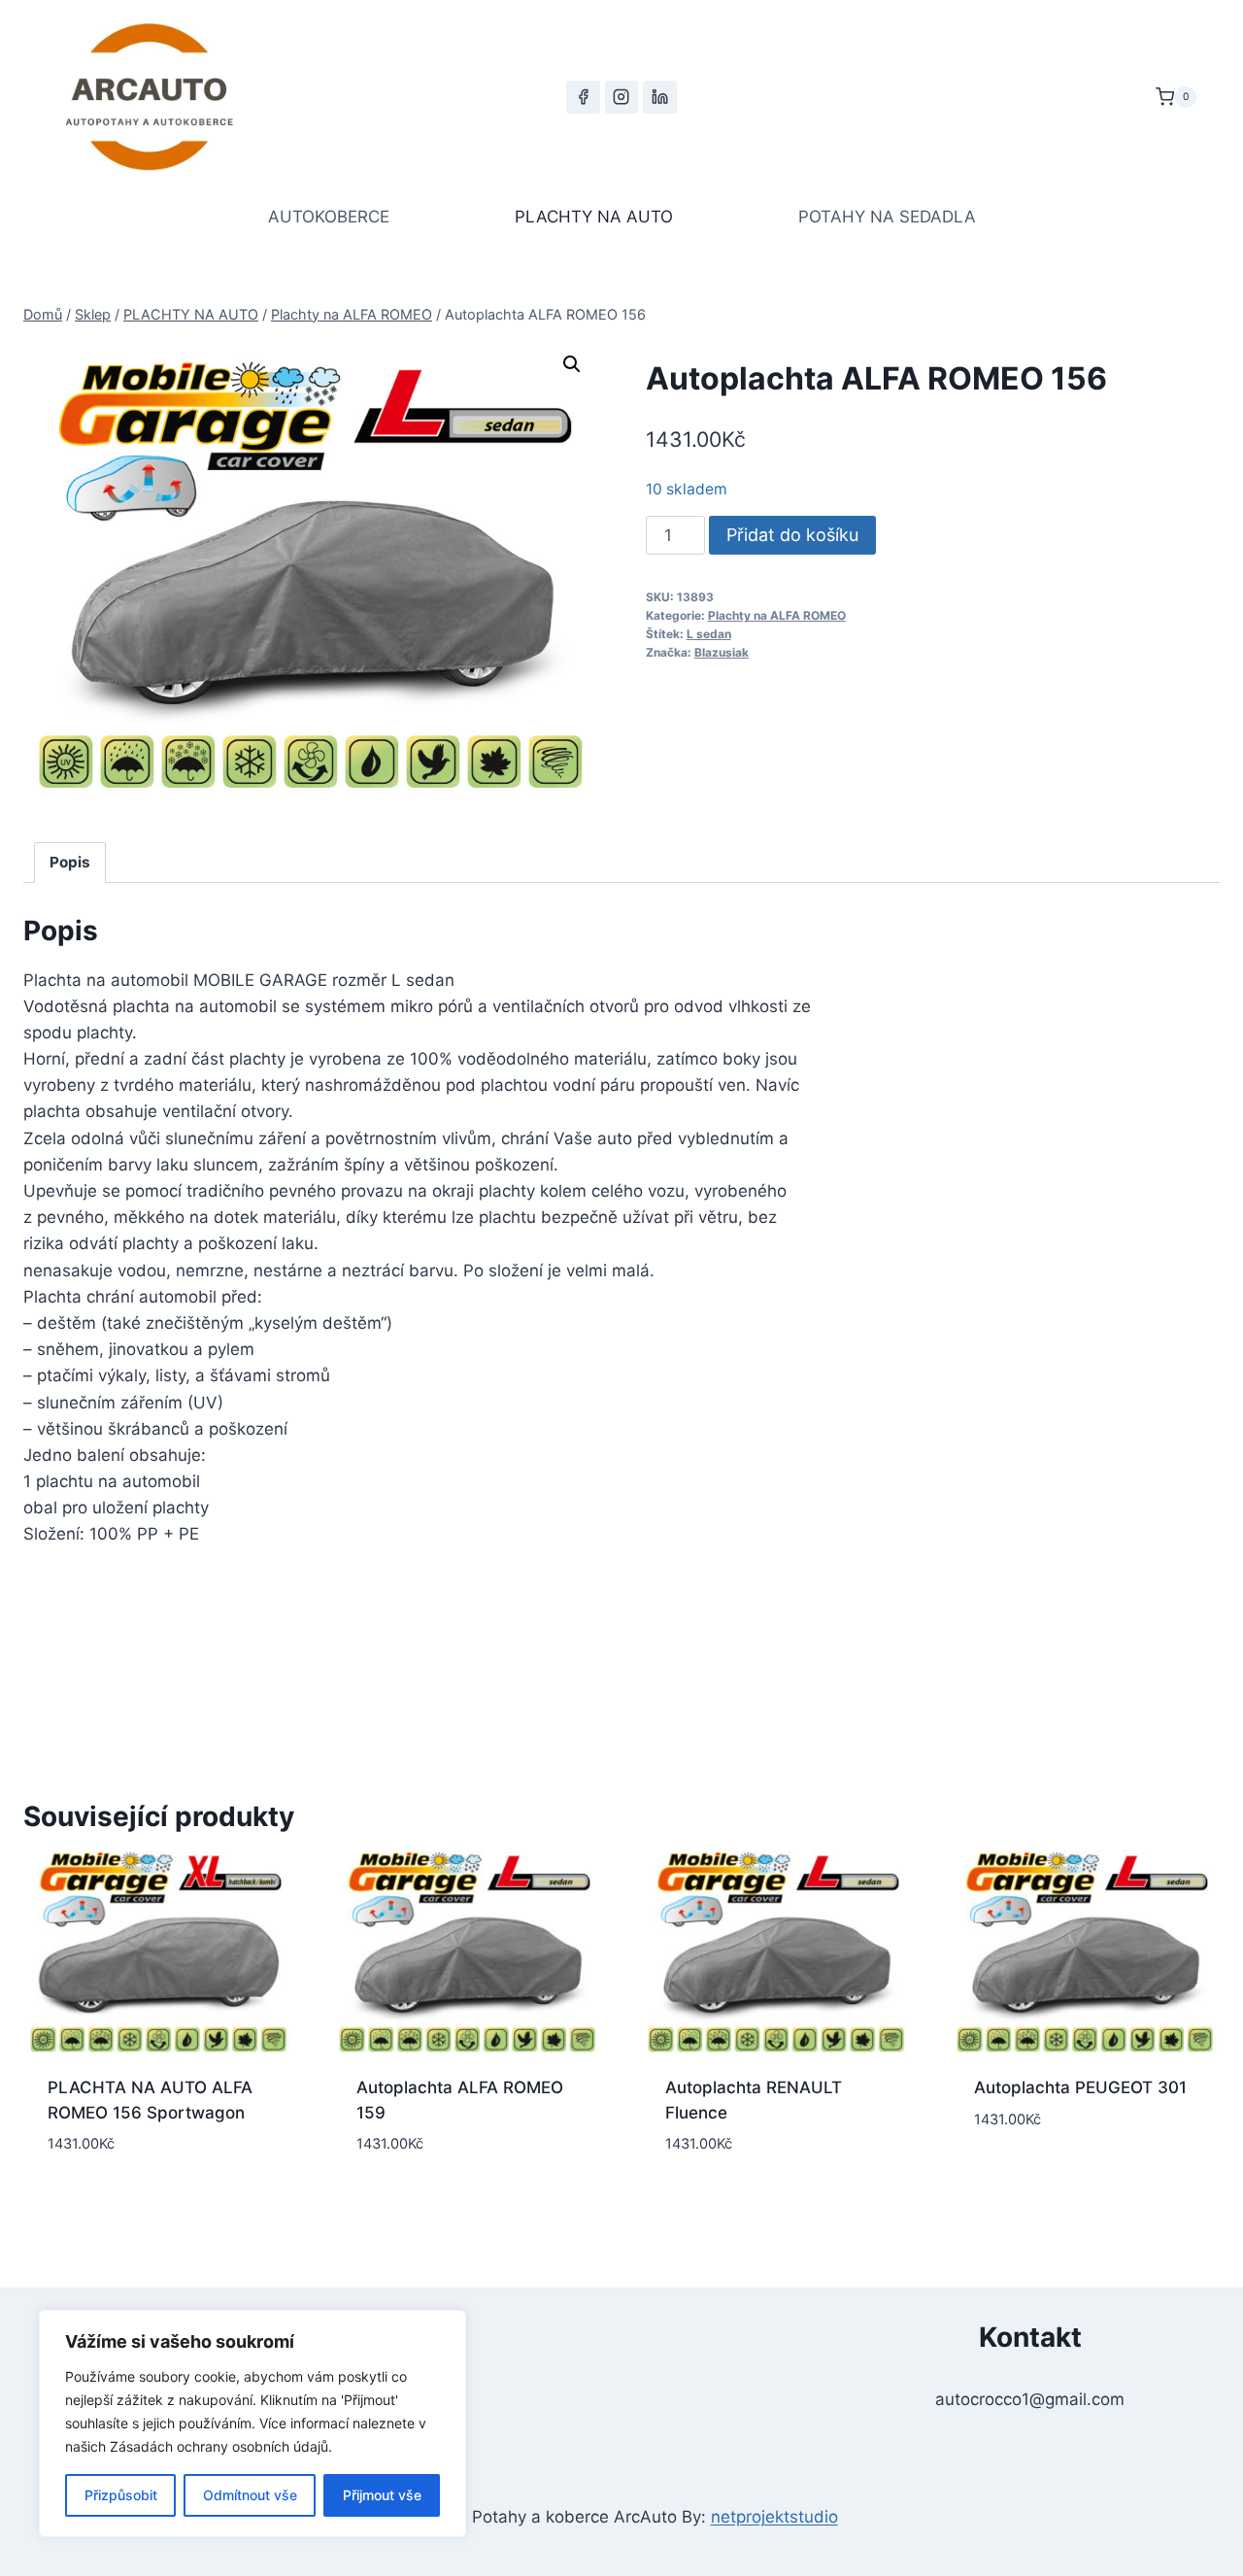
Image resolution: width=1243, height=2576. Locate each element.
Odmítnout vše (250, 2495)
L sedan (709, 634)
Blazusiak (722, 652)
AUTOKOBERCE (329, 217)
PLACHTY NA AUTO (594, 217)
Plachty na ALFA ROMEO (777, 615)
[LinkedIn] (659, 97)
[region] (252, 2423)
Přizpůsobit (121, 2495)
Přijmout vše (382, 2495)
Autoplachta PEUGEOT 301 (1080, 2087)
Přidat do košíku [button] (1085, 2177)
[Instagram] (621, 97)
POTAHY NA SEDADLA (887, 217)
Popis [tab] (70, 862)
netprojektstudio (774, 2517)
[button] (572, 364)
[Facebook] (583, 97)
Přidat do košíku (792, 535)
